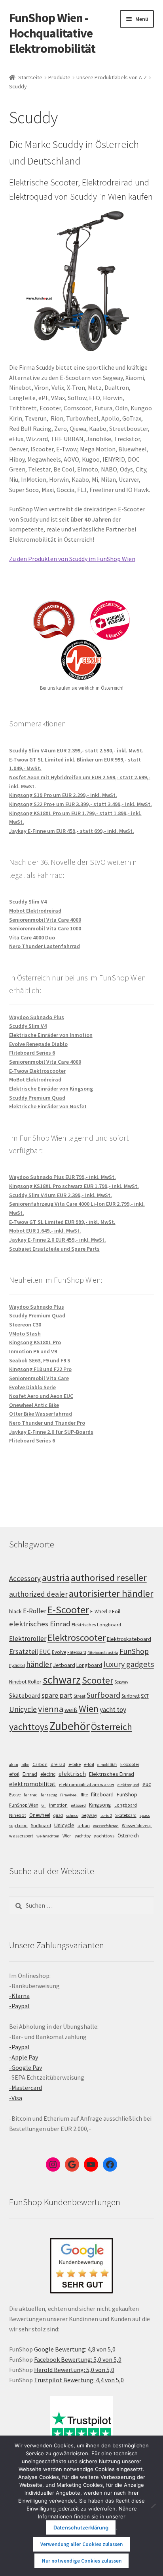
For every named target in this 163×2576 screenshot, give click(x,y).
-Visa (16, 2098)
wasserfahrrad (106, 1826)
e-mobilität (107, 1765)
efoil (14, 1774)
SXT (145, 1696)
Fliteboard (77, 1652)
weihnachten (48, 1836)
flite (84, 1795)
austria (56, 1578)
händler (39, 1664)
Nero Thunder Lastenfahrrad (45, 946)
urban (84, 1826)
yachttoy (83, 1836)
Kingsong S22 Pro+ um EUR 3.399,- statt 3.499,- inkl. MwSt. (81, 804)
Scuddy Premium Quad (37, 1098)
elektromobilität (32, 1784)
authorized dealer (38, 1594)
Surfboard (103, 1695)
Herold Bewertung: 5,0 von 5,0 (74, 2370)
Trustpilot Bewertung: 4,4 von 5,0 (79, 2380)
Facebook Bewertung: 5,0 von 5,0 (78, 2359)
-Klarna (19, 1996)
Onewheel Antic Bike (34, 1405)
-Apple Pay (24, 2057)
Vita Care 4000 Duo (32, 937)
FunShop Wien (24, 1805)
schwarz (62, 1680)
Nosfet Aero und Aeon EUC (41, 1396)
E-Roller (35, 1611)
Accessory (25, 1578)
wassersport (21, 1836)
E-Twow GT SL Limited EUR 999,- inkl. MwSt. (62, 1222)
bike (25, 1765)
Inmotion (58, 1805)
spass (145, 1816)
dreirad (58, 1764)
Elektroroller (28, 1639)
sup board (18, 1826)
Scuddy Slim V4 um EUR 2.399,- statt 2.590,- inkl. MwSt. (76, 750)
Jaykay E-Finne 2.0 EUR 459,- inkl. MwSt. (58, 1240)
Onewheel (40, 1815)
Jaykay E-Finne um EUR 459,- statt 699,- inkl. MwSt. (72, 831)
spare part (57, 1695)
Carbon (40, 1764)
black (15, 1611)
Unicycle (23, 1709)
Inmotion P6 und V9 (33, 1351)
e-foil (89, 1764)
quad (58, 1815)
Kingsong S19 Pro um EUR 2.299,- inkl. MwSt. (63, 795)
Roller (35, 1682)
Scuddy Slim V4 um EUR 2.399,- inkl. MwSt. (61, 1195)
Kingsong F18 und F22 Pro (40, 1369)
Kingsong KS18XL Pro (35, 1342)
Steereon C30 (25, 1324)
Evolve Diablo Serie (32, 1387)
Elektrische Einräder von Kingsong (51, 1089)
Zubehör (70, 1726)
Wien (89, 1709)
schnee (72, 1816)
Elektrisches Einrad (112, 1774)
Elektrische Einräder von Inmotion (51, 1035)
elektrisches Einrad (40, 1624)
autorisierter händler (111, 1593)
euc (147, 1784)
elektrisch (72, 1773)
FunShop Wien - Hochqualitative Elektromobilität (52, 33)
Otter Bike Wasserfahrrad (41, 1414)
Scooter (98, 1680)
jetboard (78, 1805)
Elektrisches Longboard (96, 1625)
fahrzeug (49, 1795)
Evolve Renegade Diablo (38, 1044)
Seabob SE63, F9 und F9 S (40, 1360)
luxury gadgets (129, 1664)
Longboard (89, 1665)
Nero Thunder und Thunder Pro (47, 1423)
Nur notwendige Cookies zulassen (82, 2561)
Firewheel (69, 1795)
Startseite (30, 77)
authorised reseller (109, 1578)
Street (80, 1696)
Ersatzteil (24, 1651)
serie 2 (106, 1816)
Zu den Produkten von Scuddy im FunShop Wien (72, 559)
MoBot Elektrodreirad (35, 1079)
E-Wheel (99, 1612)
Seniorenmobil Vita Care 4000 (45, 920)
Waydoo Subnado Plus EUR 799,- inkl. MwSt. (63, 1177)
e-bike (75, 1764)
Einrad (30, 1774)
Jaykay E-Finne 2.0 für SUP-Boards (51, 1432)
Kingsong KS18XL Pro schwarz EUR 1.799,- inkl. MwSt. (74, 1186)
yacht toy (113, 1710)
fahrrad (31, 1795)
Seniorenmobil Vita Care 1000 (45, 928)
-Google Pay (26, 2067)
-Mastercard (26, 2088)
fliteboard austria (103, 1653)
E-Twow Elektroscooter (37, 1071)
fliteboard (102, 1795)
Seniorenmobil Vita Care (39, 1378)
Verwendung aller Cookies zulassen (81, 2544)
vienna (51, 1709)
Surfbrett (131, 1696)
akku (14, 1765)
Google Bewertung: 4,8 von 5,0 (75, 2349)
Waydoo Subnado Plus (37, 1017)
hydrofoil (17, 1665)
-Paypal (19, 2006)
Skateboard (25, 1695)
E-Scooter (68, 1610)
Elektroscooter (77, 1638)
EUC (45, 1652)
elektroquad (128, 1785)
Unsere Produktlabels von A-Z (112, 77)
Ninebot (18, 1682)
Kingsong (100, 1805)
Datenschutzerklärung (81, 2527)
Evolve (59, 1652)
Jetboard (64, 1665)
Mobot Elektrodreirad (35, 911)
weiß (71, 1710)
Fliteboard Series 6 (32, 1053)
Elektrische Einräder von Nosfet (48, 1106)
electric (48, 1774)
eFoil (114, 1611)
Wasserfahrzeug (137, 1826)
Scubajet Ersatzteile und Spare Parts (54, 1249)
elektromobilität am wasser (87, 1784)
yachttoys (29, 1727)
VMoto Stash (25, 1334)
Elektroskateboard (129, 1639)
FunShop (134, 1651)
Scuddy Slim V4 (28, 902)
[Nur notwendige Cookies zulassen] (153, 2506)
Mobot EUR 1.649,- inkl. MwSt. (45, 1231)
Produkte (59, 77)
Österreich (112, 1727)
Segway (121, 1682)
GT (44, 1805)
